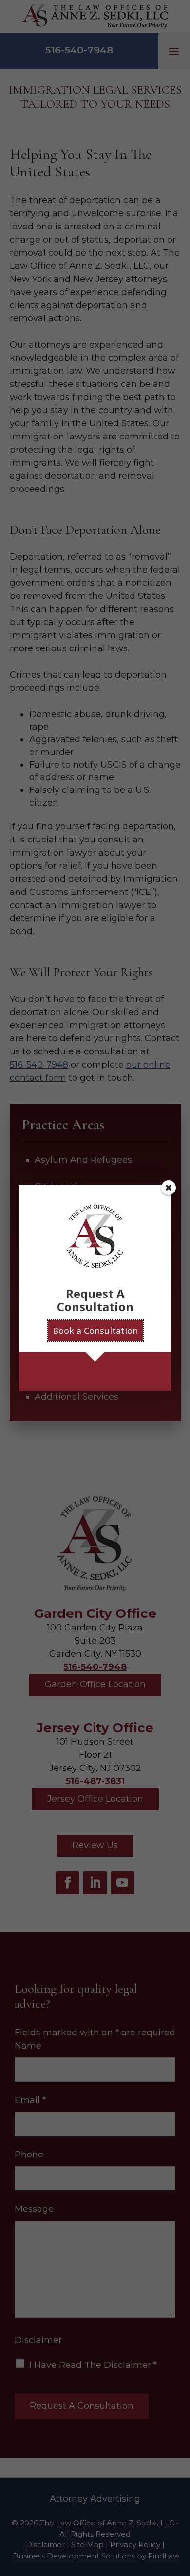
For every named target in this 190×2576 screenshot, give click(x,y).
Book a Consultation (95, 1331)
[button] (169, 1188)
